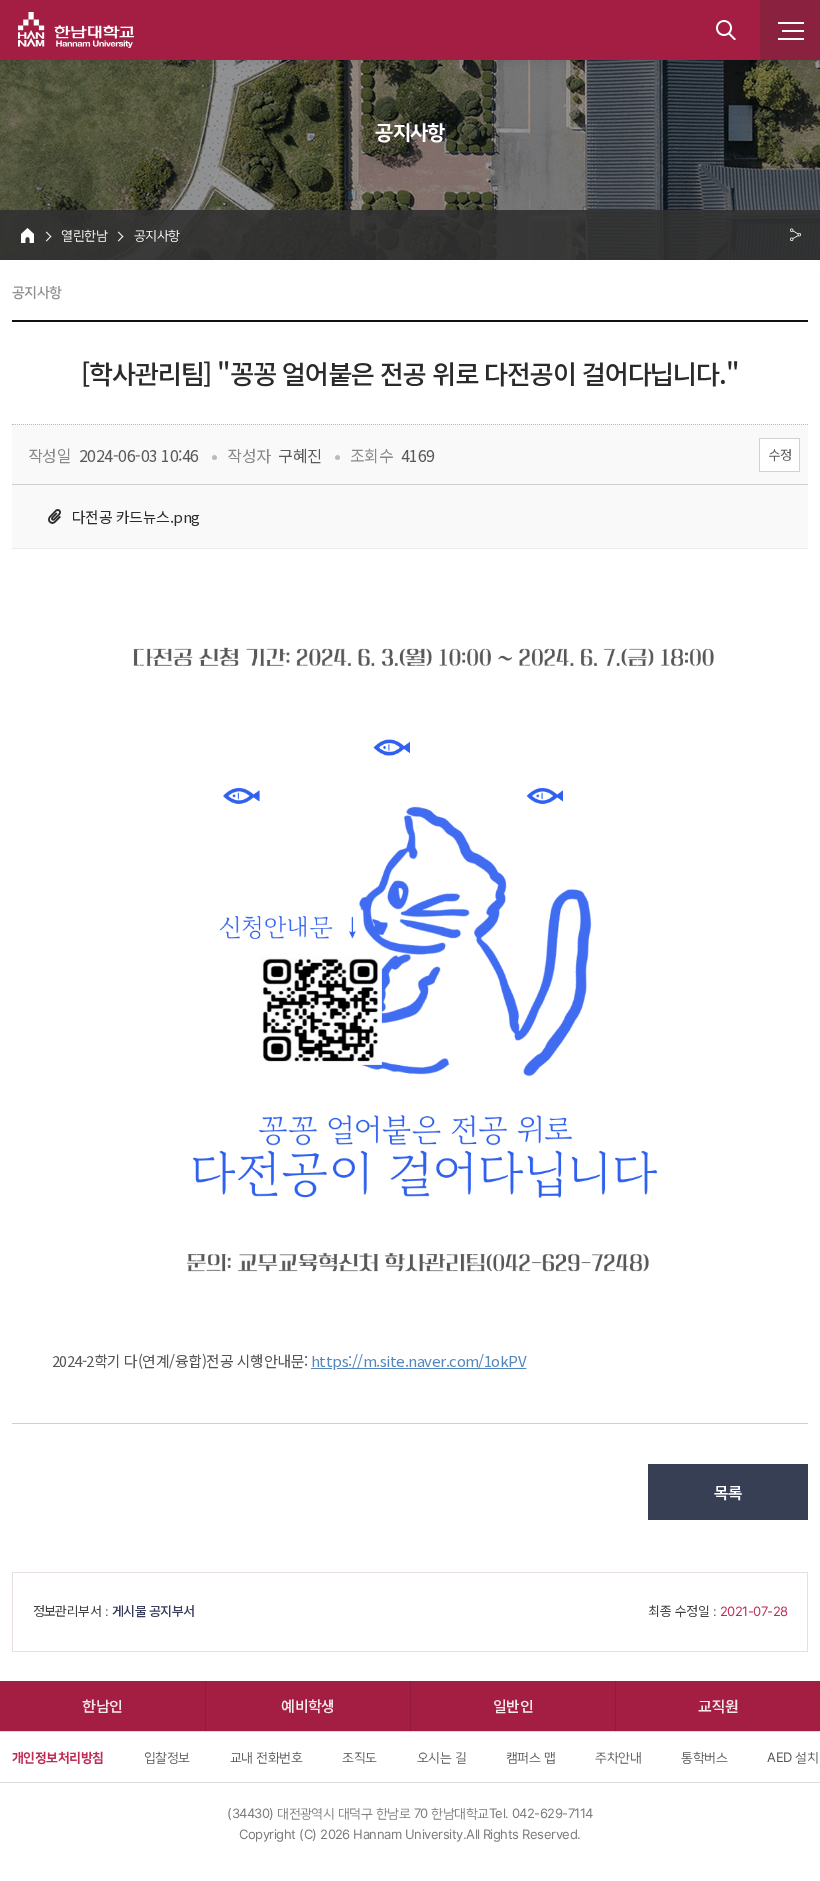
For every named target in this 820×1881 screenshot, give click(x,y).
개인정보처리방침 (58, 1757)
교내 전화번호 (266, 1757)
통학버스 (704, 1757)
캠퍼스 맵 (530, 1757)
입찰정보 (167, 1757)
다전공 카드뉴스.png (136, 516)
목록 (728, 1492)
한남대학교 (76, 30)
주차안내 (618, 1757)
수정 (779, 454)
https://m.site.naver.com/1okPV (418, 1360)
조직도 (359, 1757)
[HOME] (27, 235)
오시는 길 (441, 1757)
